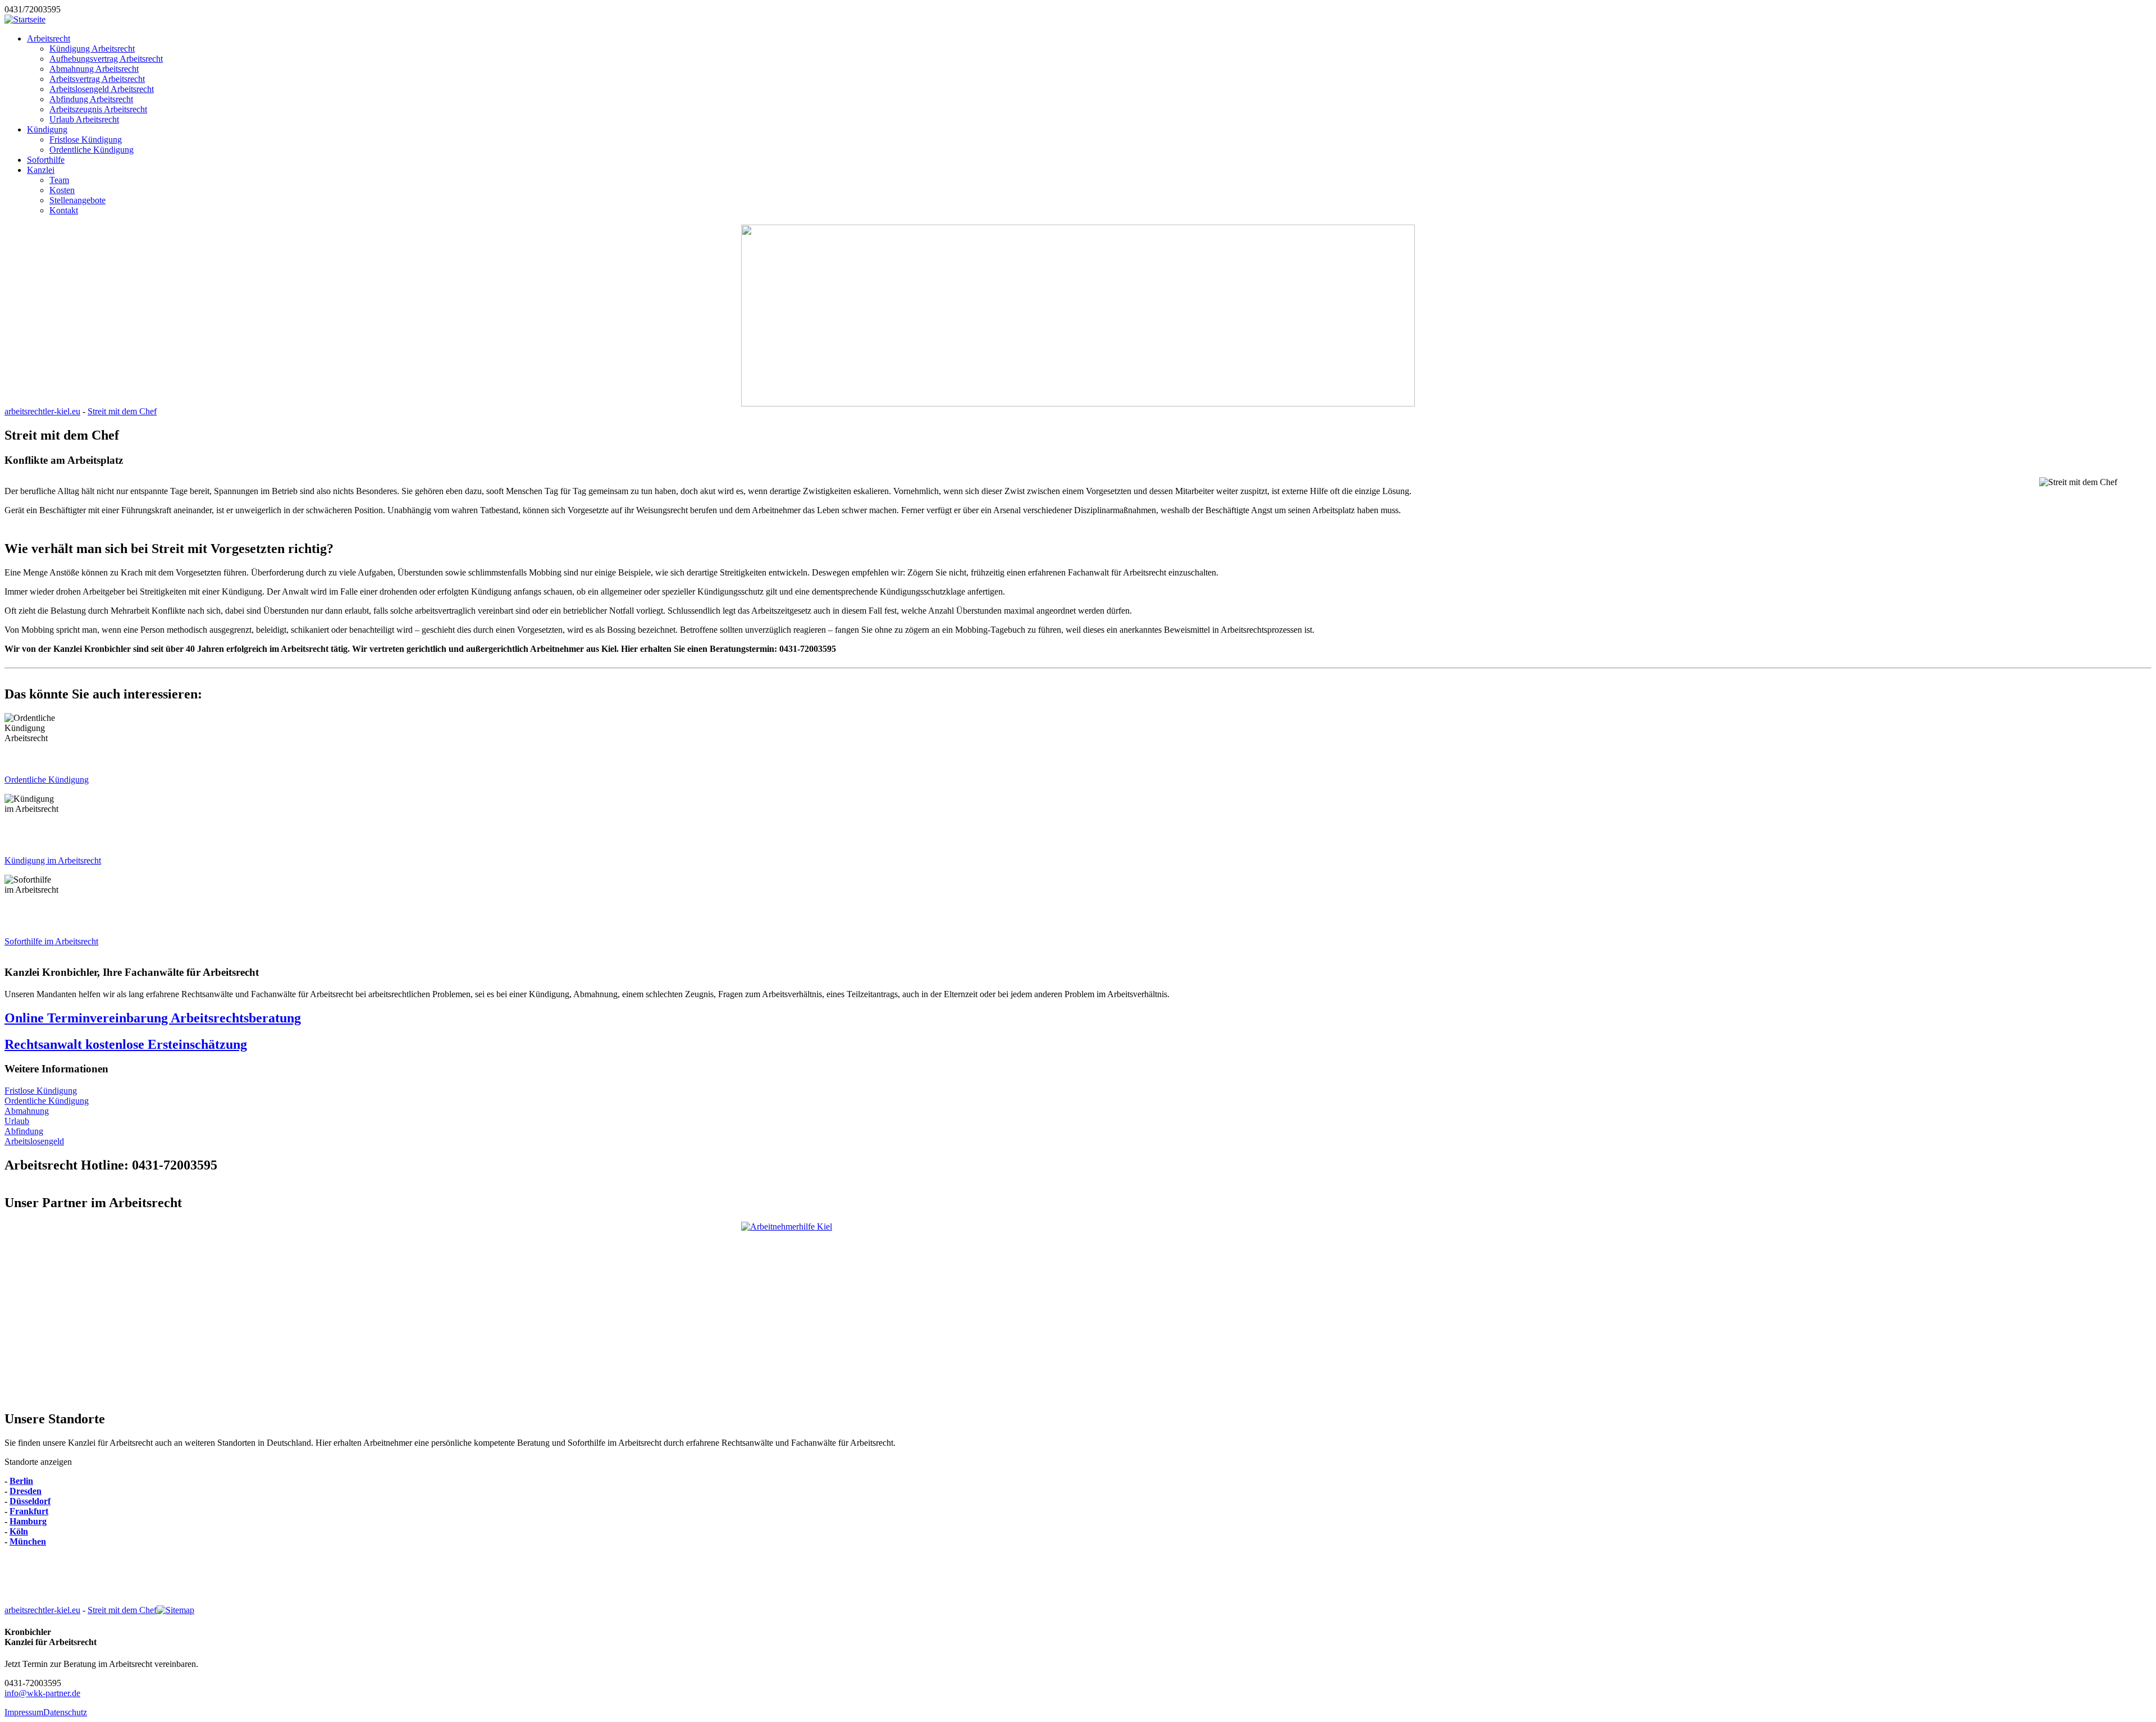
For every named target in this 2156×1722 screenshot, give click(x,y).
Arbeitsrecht (49, 38)
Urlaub (17, 1121)
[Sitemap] (175, 1610)
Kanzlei (41, 170)
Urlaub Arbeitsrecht (84, 119)
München (28, 1541)
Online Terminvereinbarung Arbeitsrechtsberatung (153, 1018)
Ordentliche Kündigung (92, 150)
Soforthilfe (46, 160)
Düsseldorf (30, 1501)
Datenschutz (65, 1712)
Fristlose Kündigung (86, 140)
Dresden (26, 1491)
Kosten (62, 190)
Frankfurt (29, 1511)
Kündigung (47, 129)
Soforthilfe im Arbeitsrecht (51, 941)
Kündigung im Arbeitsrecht (53, 860)
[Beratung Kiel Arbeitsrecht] (1078, 1311)
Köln (19, 1531)
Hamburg (28, 1521)
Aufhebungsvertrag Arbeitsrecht (106, 59)
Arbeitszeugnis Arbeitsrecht (98, 109)
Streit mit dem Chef (122, 411)
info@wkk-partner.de (42, 1693)
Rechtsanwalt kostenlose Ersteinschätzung (126, 1044)
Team (59, 180)
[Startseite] (25, 19)
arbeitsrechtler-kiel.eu (42, 411)
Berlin (21, 1481)
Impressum (24, 1712)
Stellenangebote (77, 200)
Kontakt (64, 210)
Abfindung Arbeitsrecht (91, 99)
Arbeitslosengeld (34, 1141)
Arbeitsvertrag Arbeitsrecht (97, 79)
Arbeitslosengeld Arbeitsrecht (102, 89)
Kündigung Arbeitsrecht (92, 49)
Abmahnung (27, 1111)
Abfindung (24, 1131)
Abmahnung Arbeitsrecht (94, 69)
